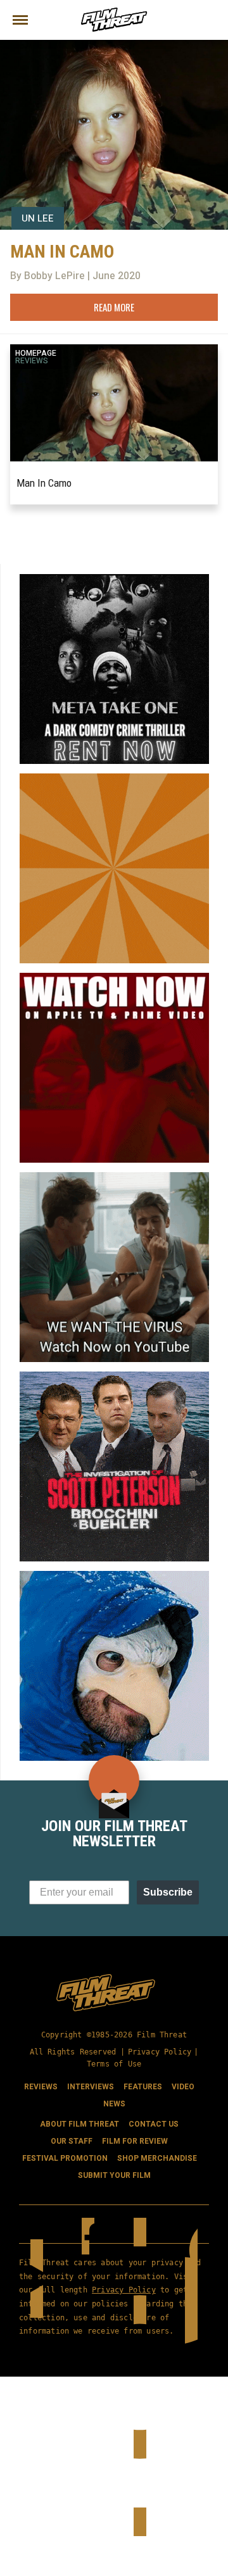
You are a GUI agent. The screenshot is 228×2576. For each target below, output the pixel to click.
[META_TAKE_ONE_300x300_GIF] (114, 579)
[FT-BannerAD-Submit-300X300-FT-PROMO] (114, 778)
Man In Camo (44, 483)
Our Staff (72, 2141)
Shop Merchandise (157, 2158)
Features (143, 2087)
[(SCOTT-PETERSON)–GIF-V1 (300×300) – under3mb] (114, 1377)
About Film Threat (79, 2124)
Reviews (32, 361)
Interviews (91, 2087)
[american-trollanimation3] (114, 1576)
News (114, 2104)
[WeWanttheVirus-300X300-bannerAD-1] (114, 1177)
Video (183, 2087)
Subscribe (168, 1892)
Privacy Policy (160, 2052)
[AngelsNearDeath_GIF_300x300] (114, 978)
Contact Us (154, 2124)
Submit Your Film (114, 2175)
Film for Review (135, 2141)
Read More (114, 307)
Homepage (36, 353)
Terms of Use (114, 2064)
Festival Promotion (65, 2158)
